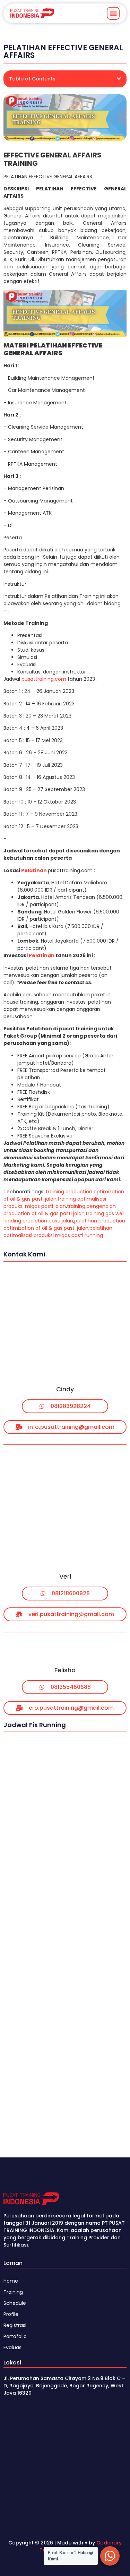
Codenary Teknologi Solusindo (81, 2546)
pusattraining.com (44, 679)
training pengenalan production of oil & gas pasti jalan (60, 1210)
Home (11, 2281)
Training (13, 2292)
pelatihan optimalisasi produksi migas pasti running (58, 1232)
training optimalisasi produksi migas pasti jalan (55, 1203)
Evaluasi (13, 2347)
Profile (11, 2314)
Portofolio (15, 2336)
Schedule (15, 2303)
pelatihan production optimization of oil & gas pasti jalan (64, 1224)
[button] (113, 13)
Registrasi (15, 2325)
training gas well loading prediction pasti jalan (64, 1217)
